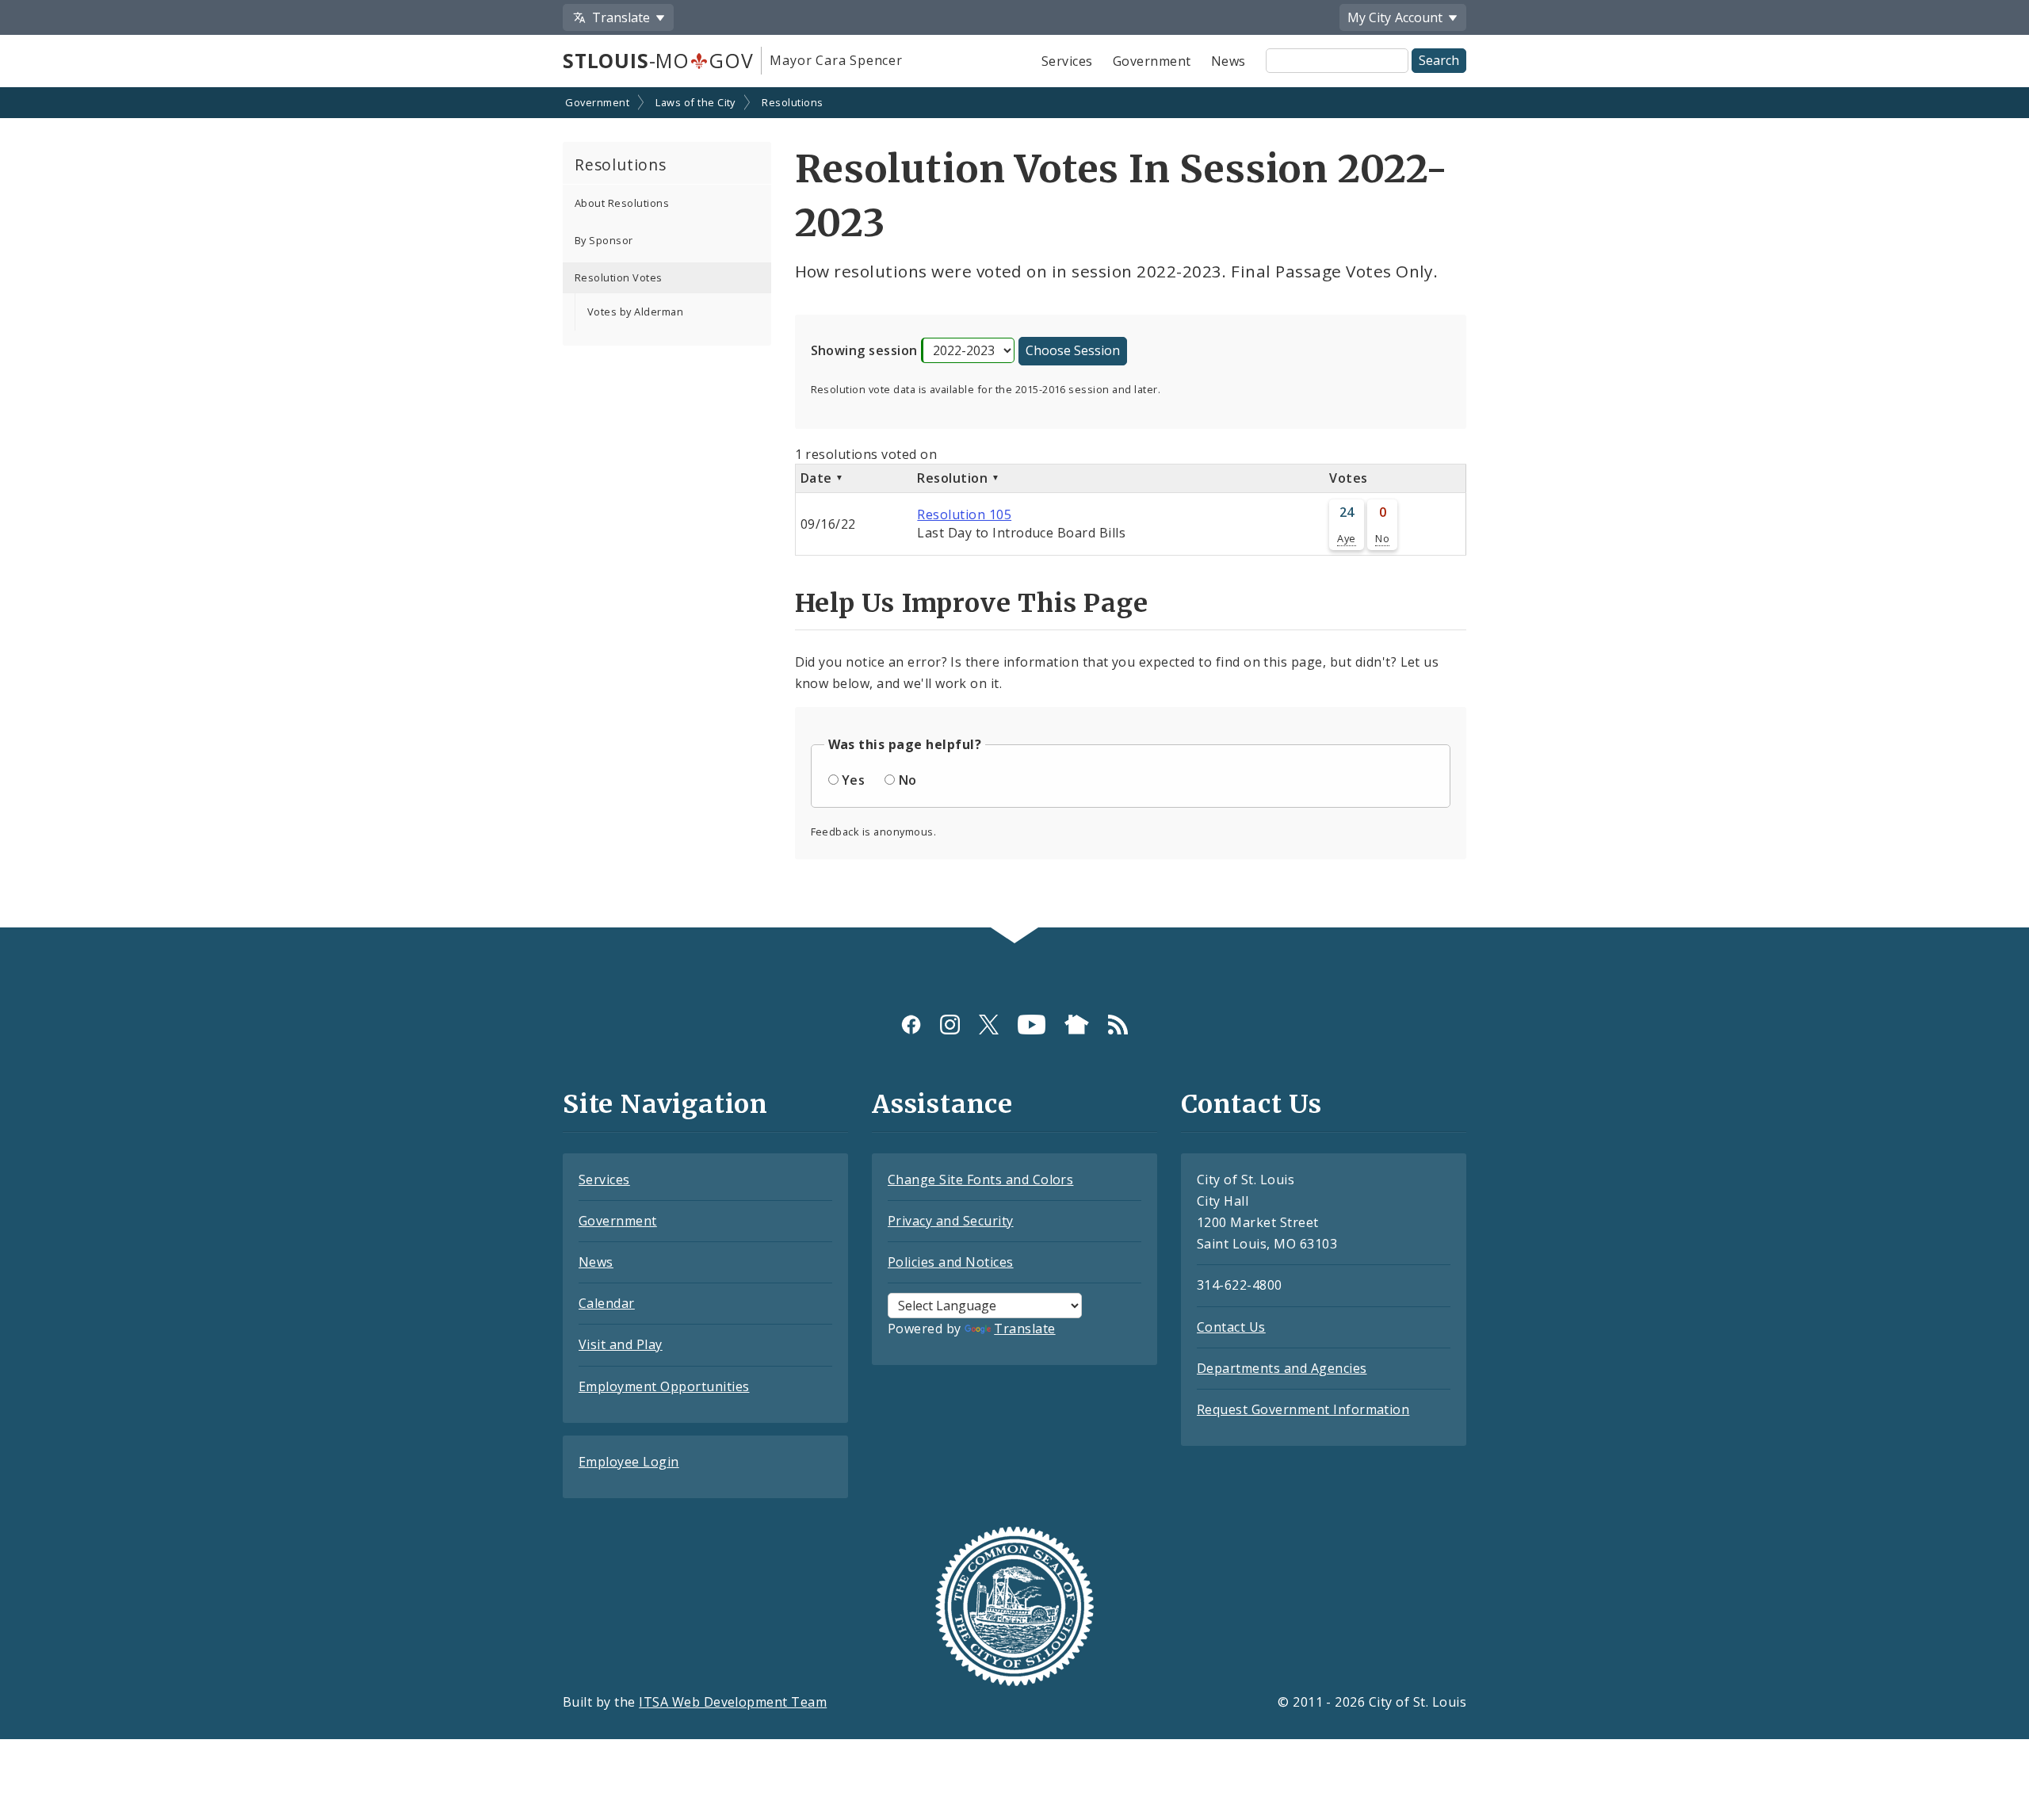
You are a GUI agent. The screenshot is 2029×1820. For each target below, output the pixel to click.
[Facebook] (911, 1025)
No (1382, 538)
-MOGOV (658, 60)
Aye (1346, 538)
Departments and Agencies (1282, 1368)
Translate (1024, 1329)
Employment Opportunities (664, 1386)
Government (1152, 61)
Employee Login (629, 1462)
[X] (989, 1025)
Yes (853, 780)
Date (818, 478)
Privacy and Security (951, 1221)
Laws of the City (695, 102)
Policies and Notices (951, 1262)
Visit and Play (621, 1344)
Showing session (864, 350)
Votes (1348, 478)
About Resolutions (622, 203)
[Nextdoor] (1077, 1025)
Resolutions (792, 102)
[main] (1014, 509)
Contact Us (1231, 1327)
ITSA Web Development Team (733, 1702)
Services (1067, 61)
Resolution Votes (619, 277)
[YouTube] (1032, 1025)
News (1228, 61)
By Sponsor (604, 240)
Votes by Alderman (635, 312)
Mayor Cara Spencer (836, 60)
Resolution (954, 478)
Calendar (607, 1303)
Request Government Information (1303, 1409)
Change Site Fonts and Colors (980, 1180)
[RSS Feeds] (1118, 1025)
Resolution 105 (964, 514)
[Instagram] (950, 1025)
